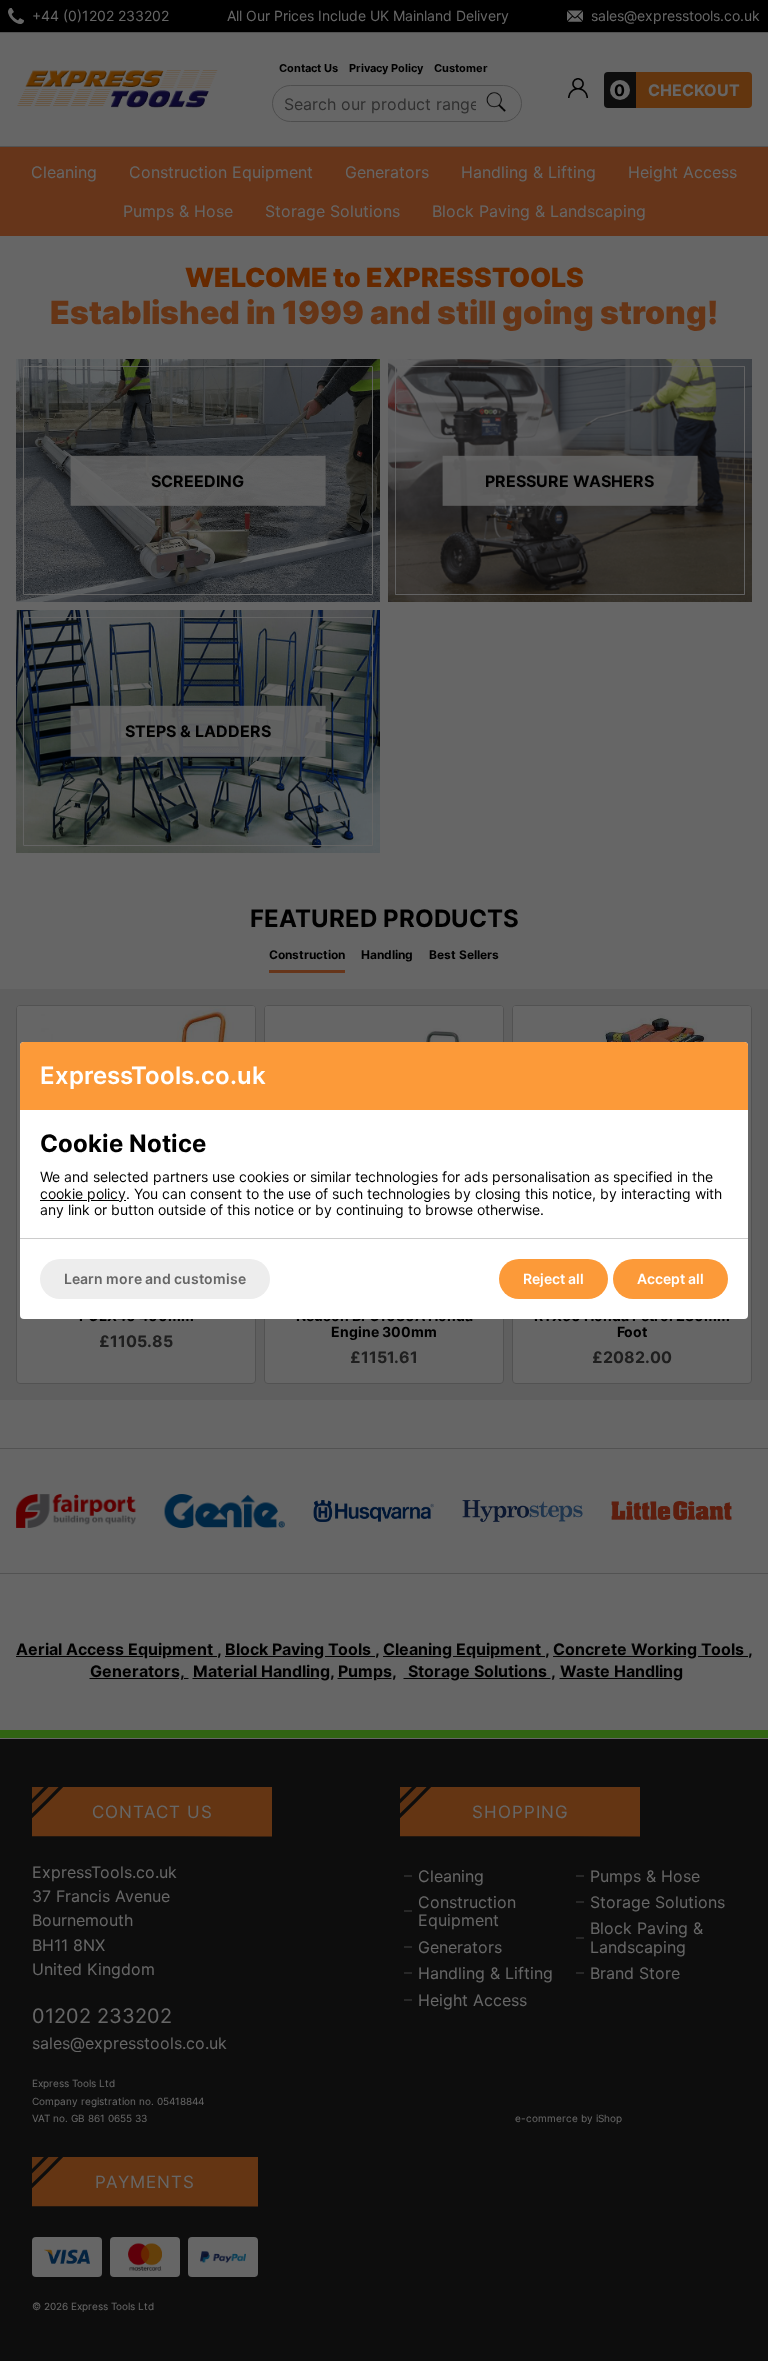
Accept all (670, 1278)
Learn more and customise (155, 1278)
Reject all (553, 1278)
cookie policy (83, 1193)
